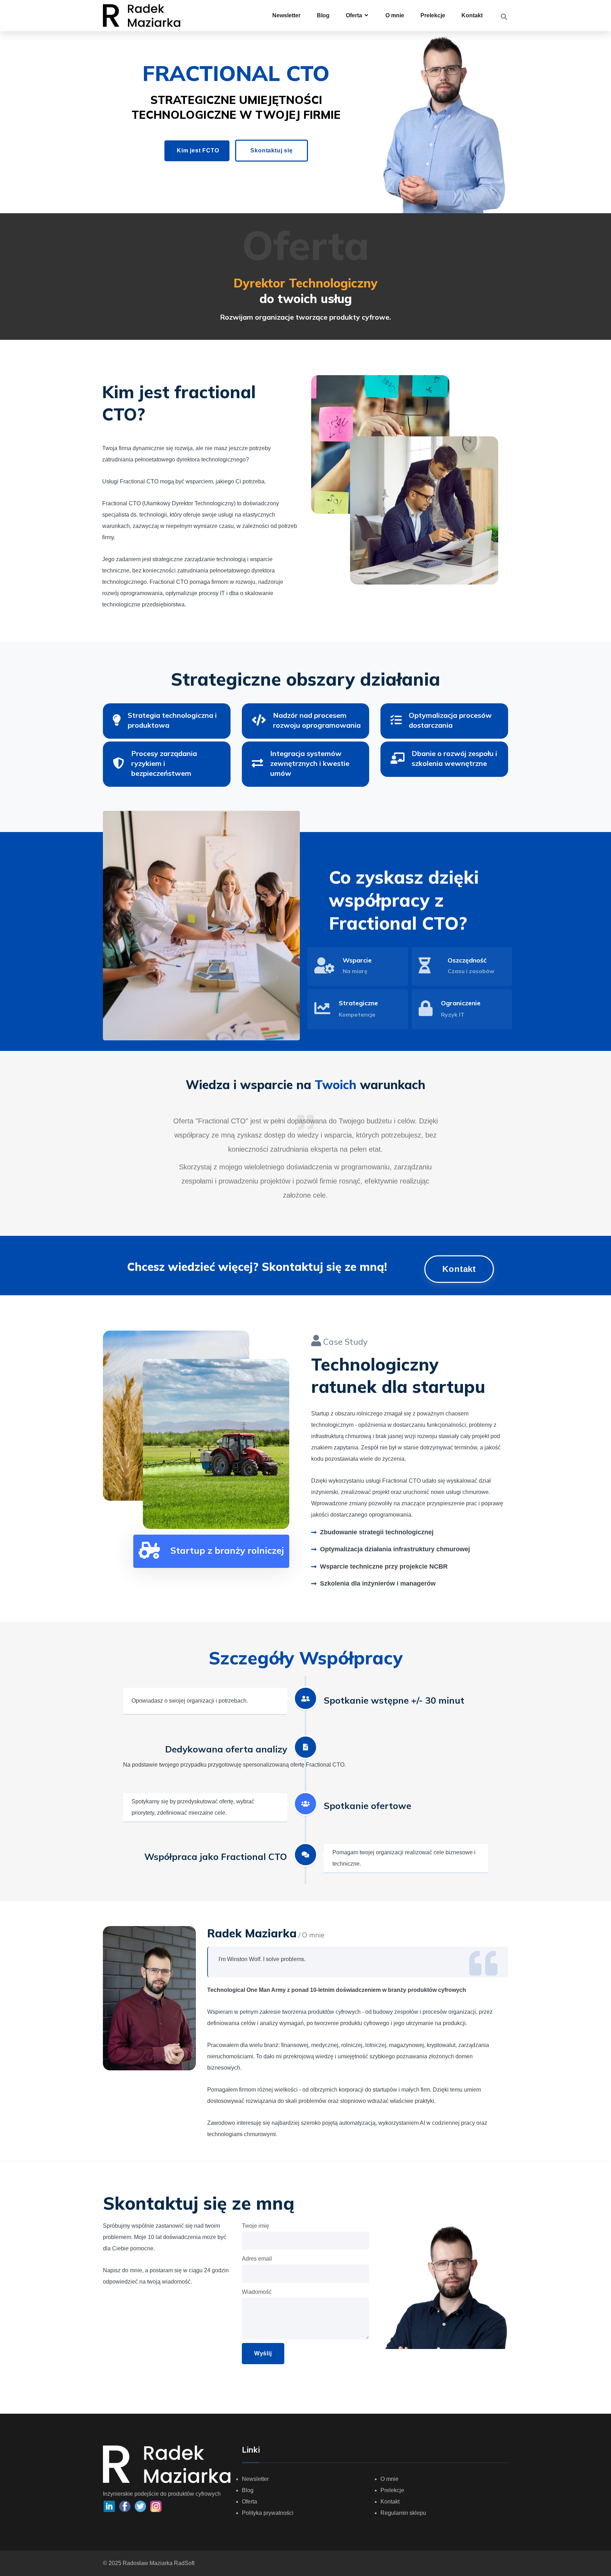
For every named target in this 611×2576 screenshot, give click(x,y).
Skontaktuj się (271, 150)
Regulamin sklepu (403, 2513)
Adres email (257, 2259)
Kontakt (472, 15)
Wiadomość (257, 2292)
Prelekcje (433, 15)
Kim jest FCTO (198, 150)
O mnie (395, 15)
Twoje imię (255, 2226)
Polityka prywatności (268, 2513)
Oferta (249, 2502)
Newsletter (286, 15)
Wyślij (263, 2353)
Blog (323, 15)
